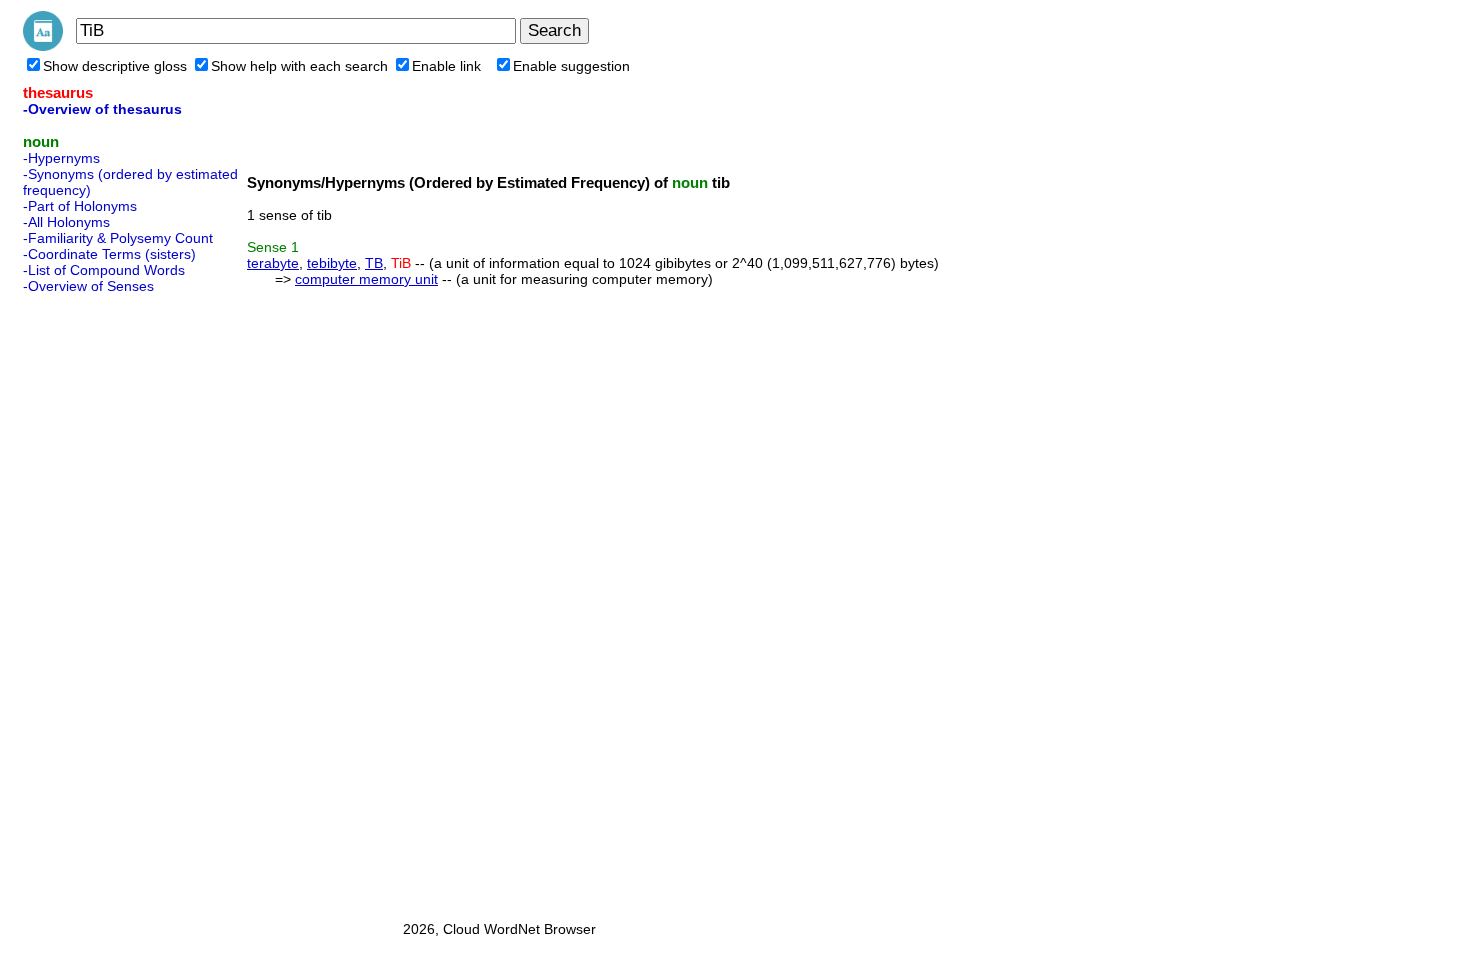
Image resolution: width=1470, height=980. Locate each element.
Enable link (446, 66)
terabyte (273, 263)
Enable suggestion (571, 66)
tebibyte (332, 263)
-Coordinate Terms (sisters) (109, 254)
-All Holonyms (66, 222)
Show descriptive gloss (115, 66)
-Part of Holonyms (80, 206)
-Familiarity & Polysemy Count (118, 238)
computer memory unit (366, 279)
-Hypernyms (61, 158)
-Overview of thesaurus (102, 109)
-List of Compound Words (104, 270)
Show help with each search (299, 66)
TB (374, 263)
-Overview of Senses (88, 286)
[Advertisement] (103, 601)
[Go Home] (43, 46)
